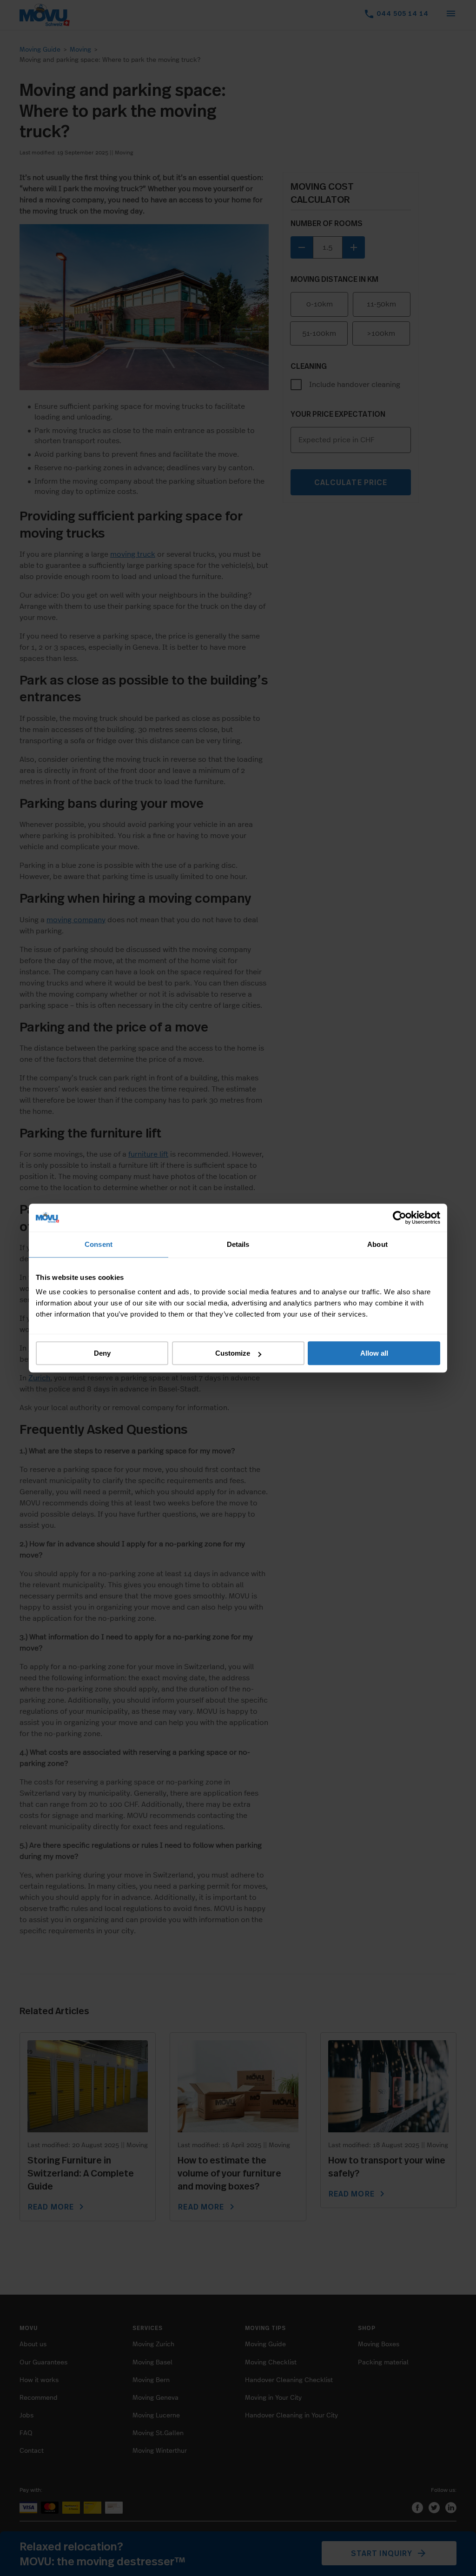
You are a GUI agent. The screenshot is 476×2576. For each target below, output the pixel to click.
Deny (102, 1353)
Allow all (374, 1353)
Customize (233, 1353)
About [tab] (377, 1244)
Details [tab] (238, 1244)
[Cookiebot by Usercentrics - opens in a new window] (400, 1218)
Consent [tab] (99, 1244)
